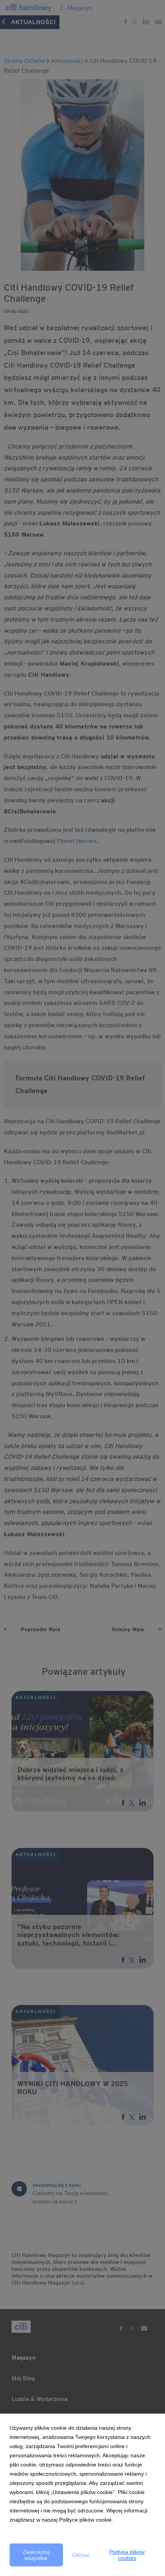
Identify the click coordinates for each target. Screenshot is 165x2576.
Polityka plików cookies (127, 2555)
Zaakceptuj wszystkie (36, 2555)
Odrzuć (81, 2555)
